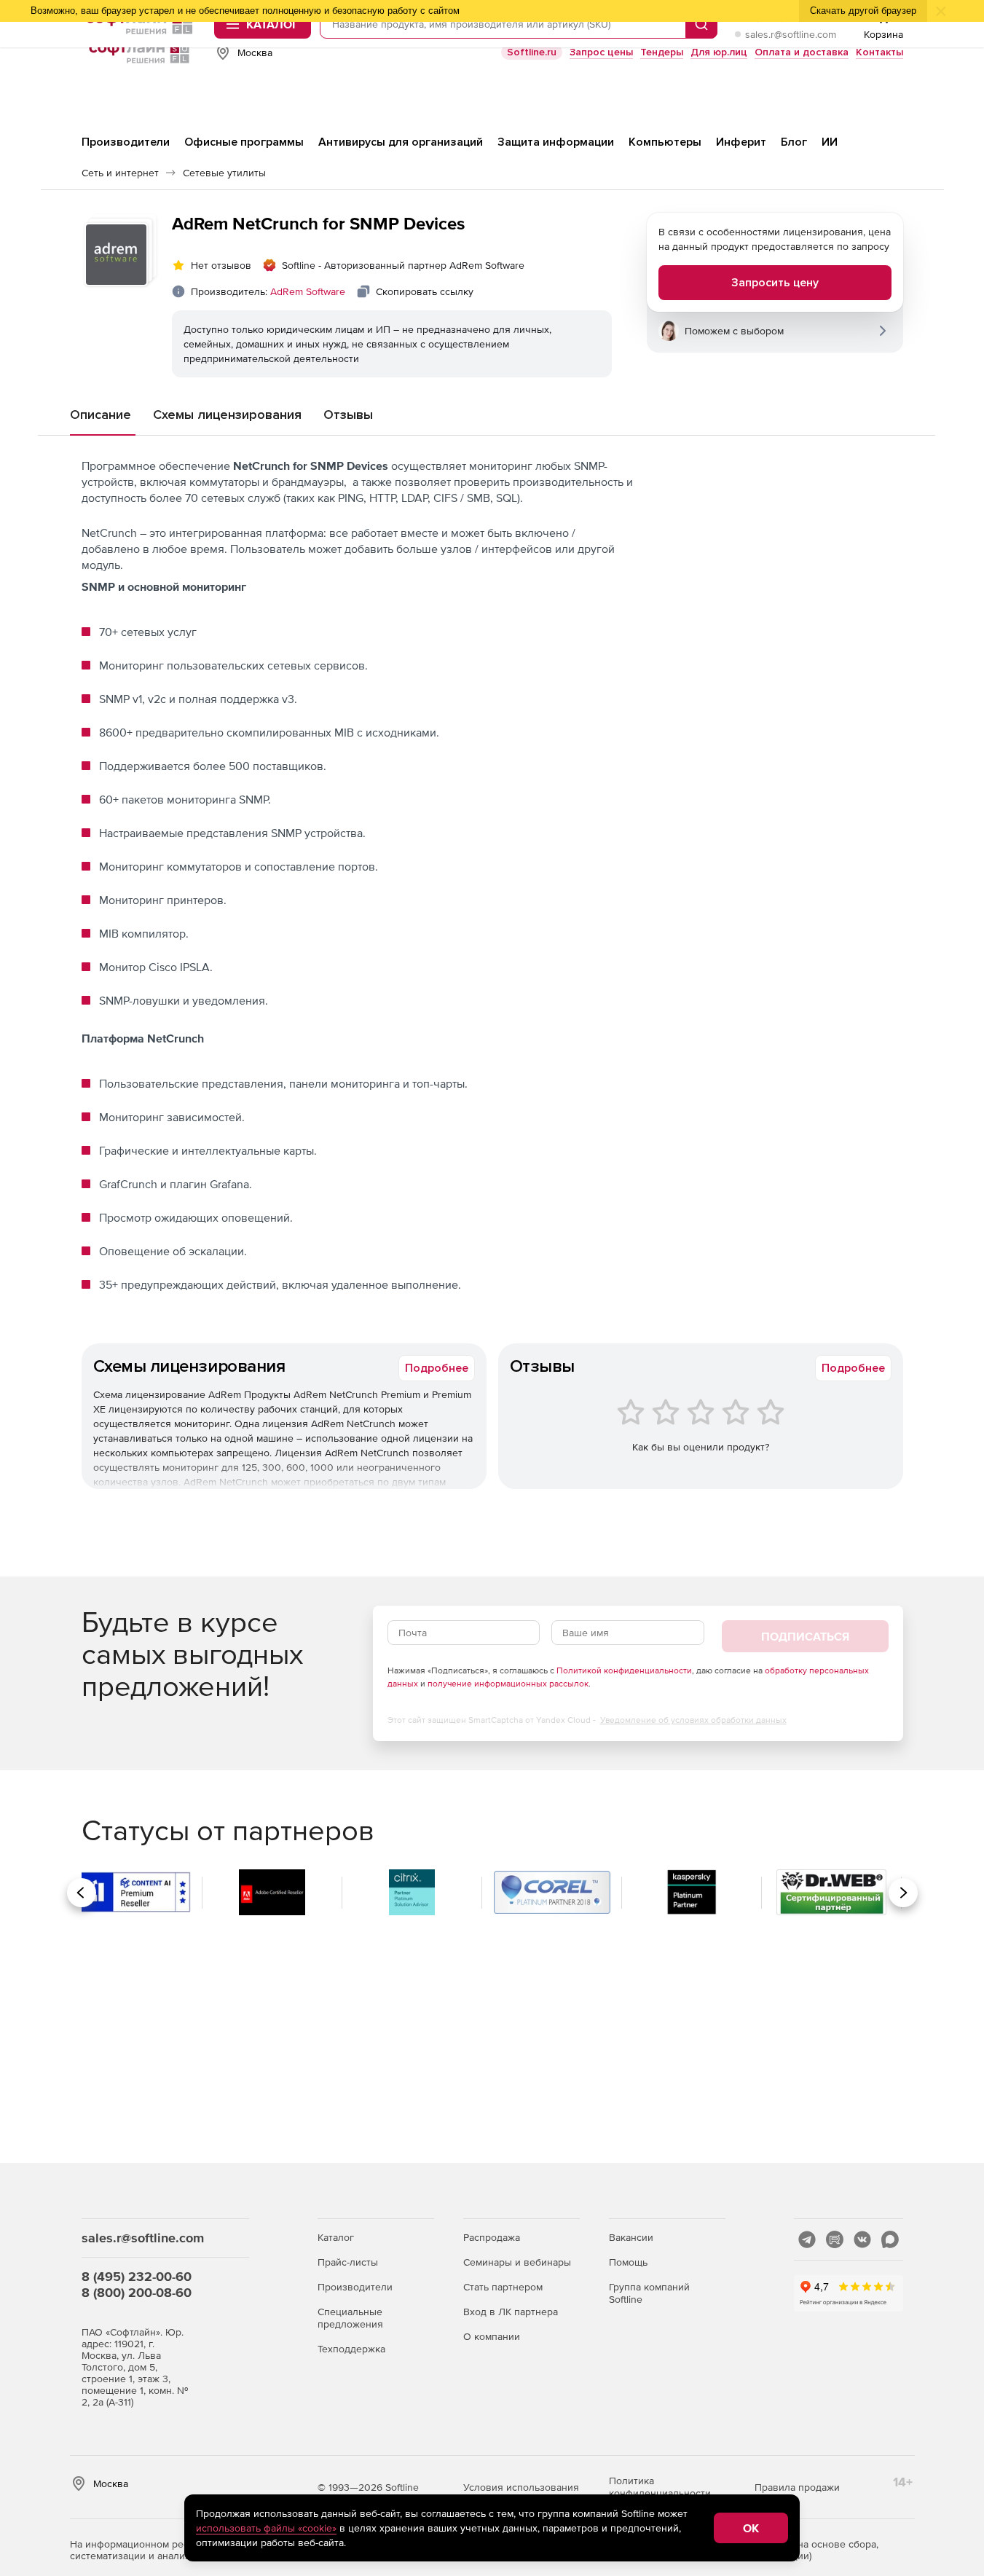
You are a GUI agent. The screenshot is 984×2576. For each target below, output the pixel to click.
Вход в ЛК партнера (511, 2312)
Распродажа (492, 2237)
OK (751, 2528)
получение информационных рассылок (508, 1684)
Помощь (628, 2262)
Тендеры (662, 52)
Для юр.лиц (719, 52)
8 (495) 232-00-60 (137, 2276)
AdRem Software (308, 291)
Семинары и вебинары (517, 2262)
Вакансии (631, 2237)
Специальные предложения (350, 2318)
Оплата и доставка (802, 52)
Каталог (336, 2237)
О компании (492, 2336)
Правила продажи (797, 2487)
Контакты (879, 52)
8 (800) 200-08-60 (137, 2292)
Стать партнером (503, 2287)
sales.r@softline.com (791, 34)
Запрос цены (601, 52)
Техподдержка (351, 2349)
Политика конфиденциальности (660, 2487)
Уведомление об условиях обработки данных (693, 1720)
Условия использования (521, 2487)
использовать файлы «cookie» (266, 2528)
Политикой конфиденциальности (624, 1670)
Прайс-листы (348, 2262)
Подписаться (805, 1636)
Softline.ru (532, 52)
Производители (355, 2287)
